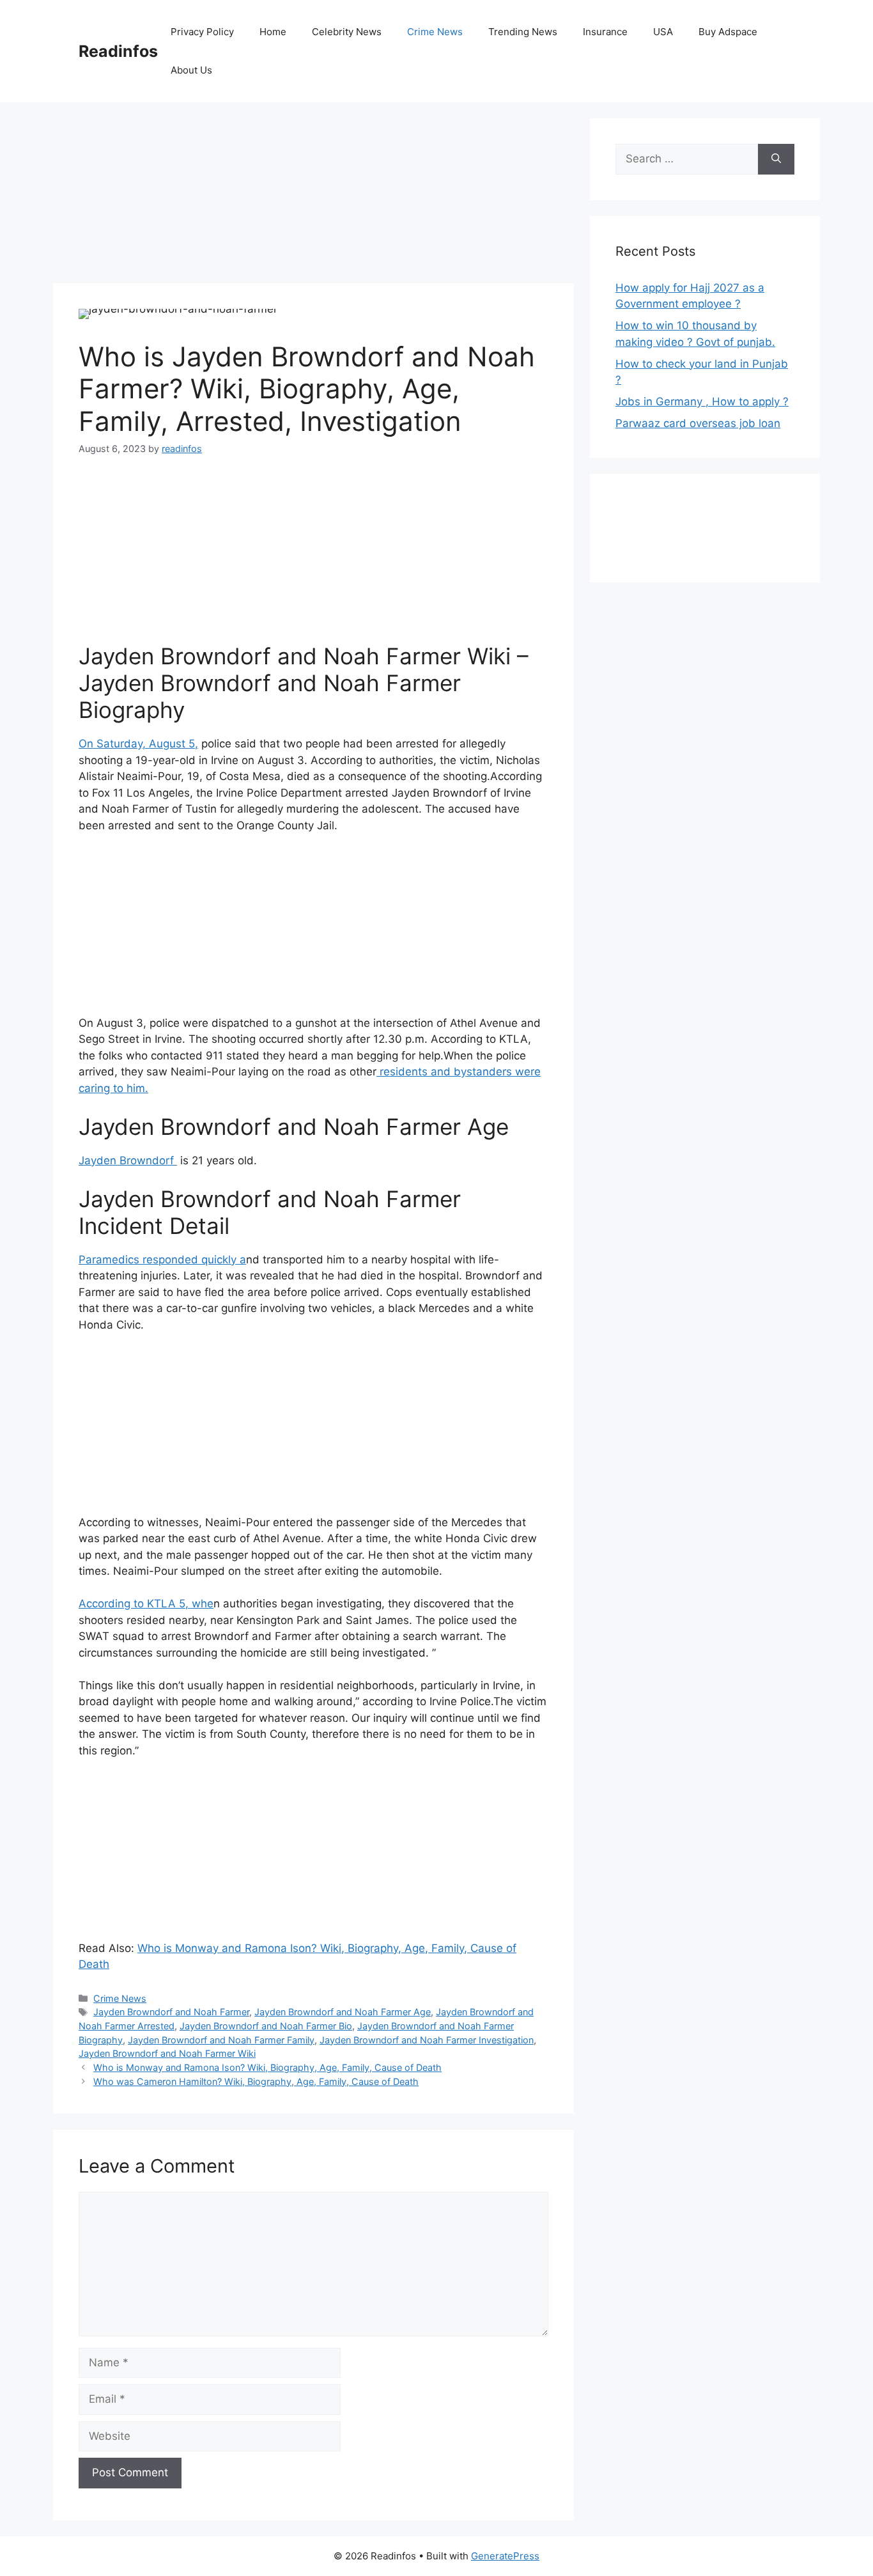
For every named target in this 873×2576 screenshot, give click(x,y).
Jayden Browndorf (128, 1160)
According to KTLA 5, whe (146, 1604)
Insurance (605, 32)
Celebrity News (347, 32)
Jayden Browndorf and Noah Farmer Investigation (427, 2040)
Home (273, 32)
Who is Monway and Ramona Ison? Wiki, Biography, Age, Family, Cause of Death (267, 2067)
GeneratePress (505, 2556)
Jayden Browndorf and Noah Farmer (171, 2012)
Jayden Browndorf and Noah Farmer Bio (266, 2026)
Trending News (523, 32)
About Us (191, 70)
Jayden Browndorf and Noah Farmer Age (343, 2012)
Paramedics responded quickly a (162, 1260)
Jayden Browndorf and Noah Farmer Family (221, 2040)
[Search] (776, 159)
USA (663, 32)
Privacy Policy (202, 32)
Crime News (435, 32)
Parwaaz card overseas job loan (698, 423)
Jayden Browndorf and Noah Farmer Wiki (167, 2053)
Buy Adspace (728, 32)
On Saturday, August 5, (138, 744)
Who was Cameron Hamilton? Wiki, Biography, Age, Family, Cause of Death (256, 2081)
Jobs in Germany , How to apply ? (702, 402)
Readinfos (118, 51)
